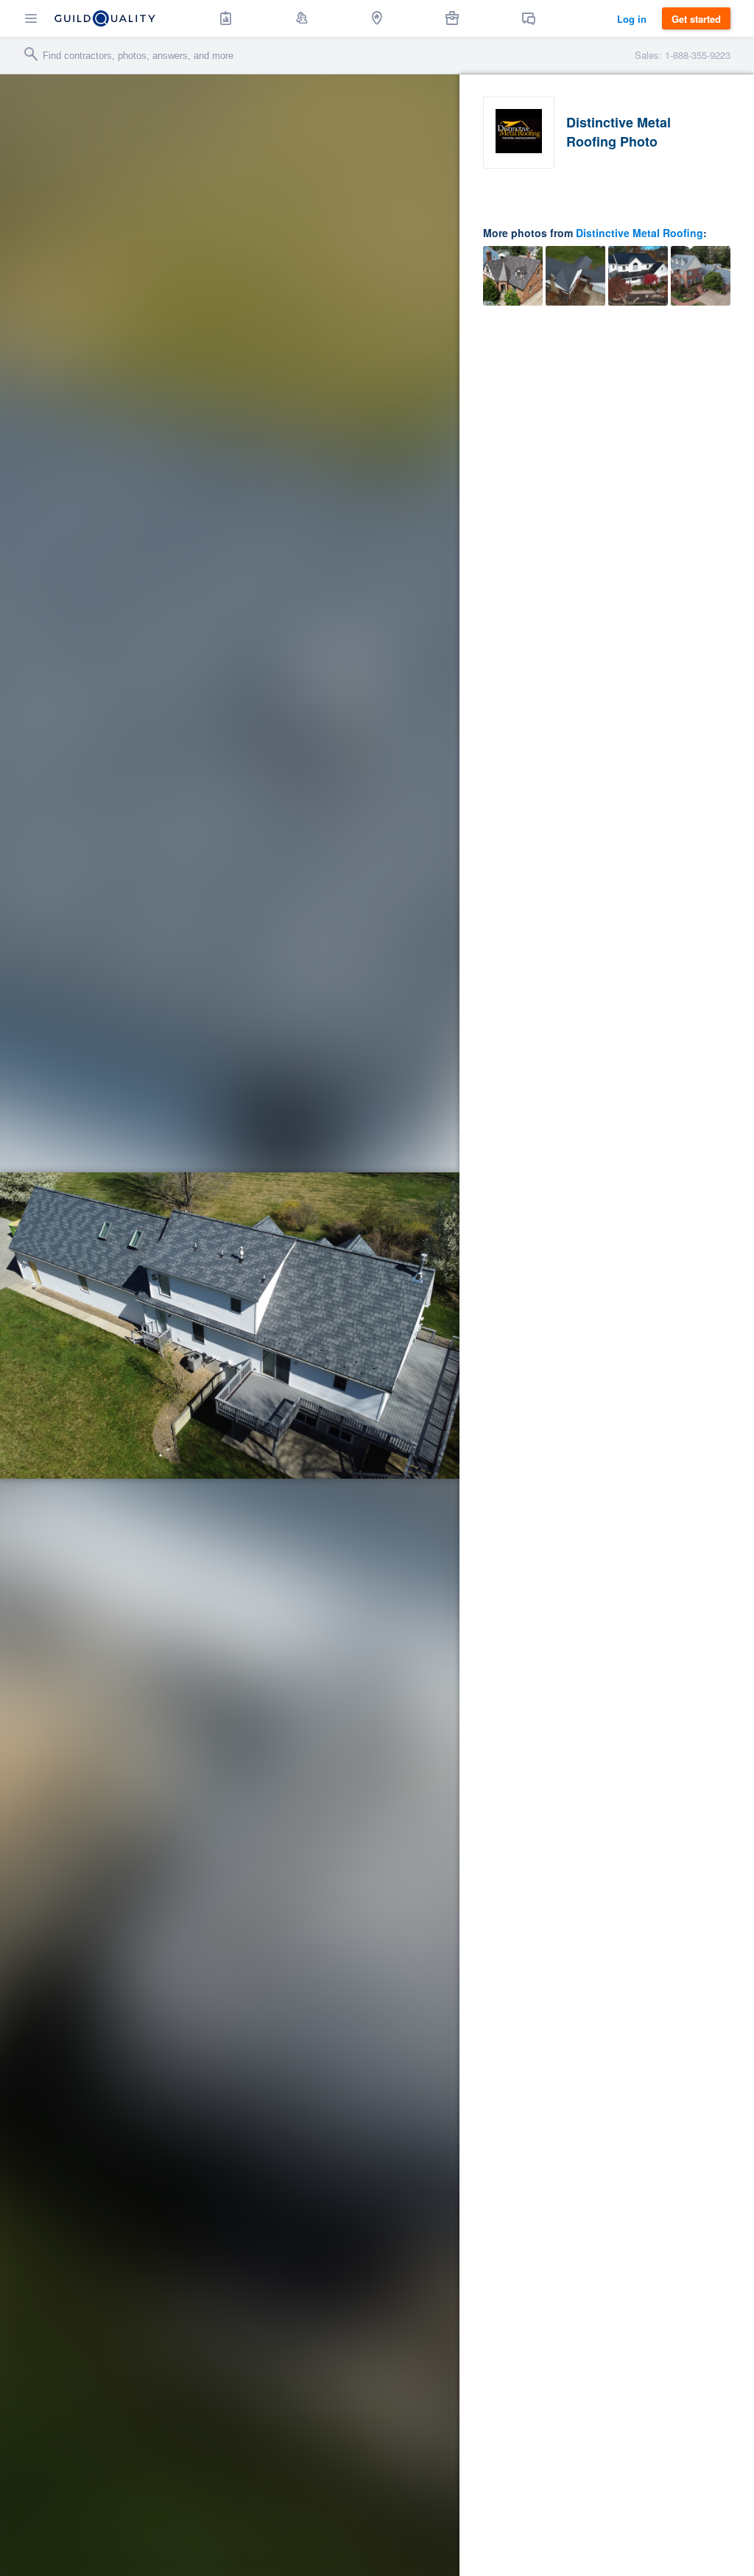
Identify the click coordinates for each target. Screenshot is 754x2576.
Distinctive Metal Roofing (640, 233)
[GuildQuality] (105, 18)
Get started (696, 19)
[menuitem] (226, 18)
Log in (632, 19)
